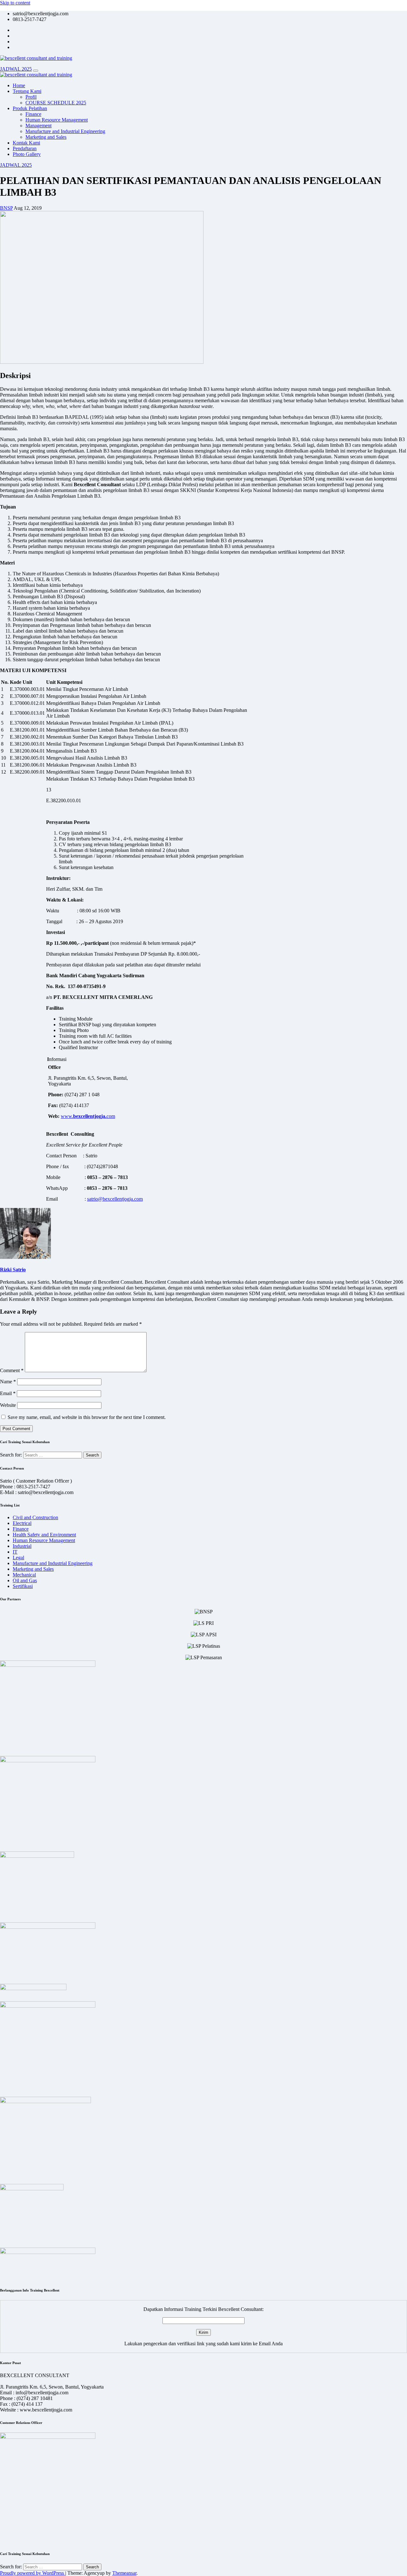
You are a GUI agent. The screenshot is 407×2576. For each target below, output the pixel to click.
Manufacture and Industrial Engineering (65, 131)
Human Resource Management (57, 120)
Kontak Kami (26, 143)
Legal (18, 1558)
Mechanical (24, 1575)
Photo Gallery (27, 154)
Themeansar (124, 2573)
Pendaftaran (25, 148)
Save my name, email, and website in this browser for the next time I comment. (87, 1417)
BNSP (6, 208)
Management (38, 126)
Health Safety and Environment (44, 1535)
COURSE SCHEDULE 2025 (56, 103)
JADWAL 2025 (16, 69)
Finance (33, 114)
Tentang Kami (27, 91)
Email (8, 1393)
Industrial (22, 1546)
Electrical (22, 1523)
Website (8, 1405)
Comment (12, 1370)
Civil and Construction (35, 1517)
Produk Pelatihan (30, 108)
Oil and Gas (25, 1580)
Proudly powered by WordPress (33, 2573)
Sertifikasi (23, 1586)
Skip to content (15, 3)
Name (8, 1382)
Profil (31, 97)
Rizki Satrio (13, 1270)
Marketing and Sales (46, 137)
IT (15, 1552)
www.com (88, 1116)
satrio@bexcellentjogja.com (115, 1199)
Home (19, 85)
